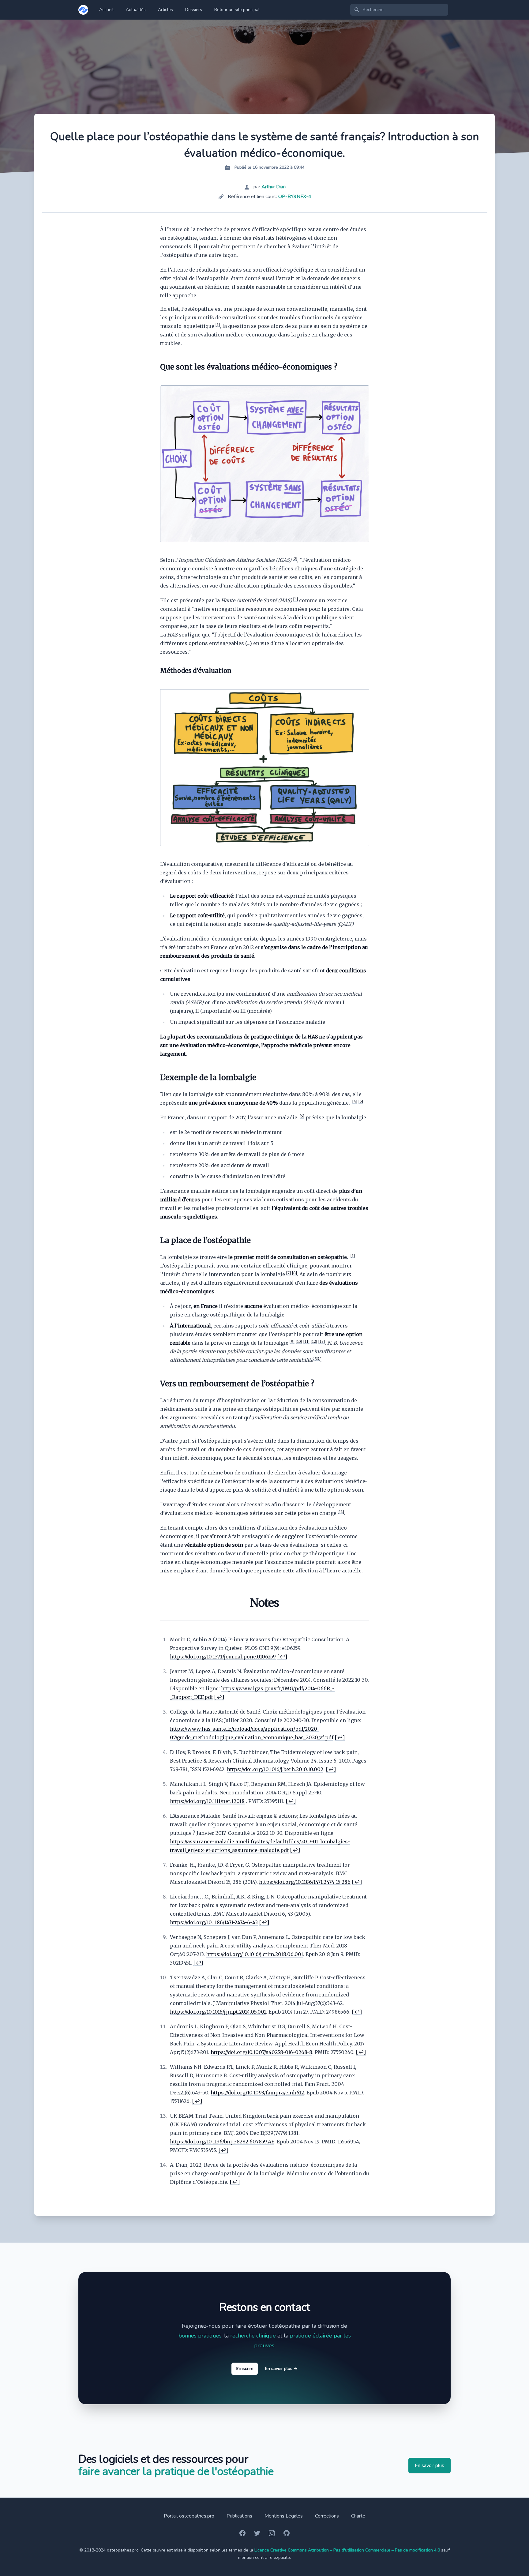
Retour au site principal (237, 10)
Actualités (136, 10)
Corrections (327, 2516)
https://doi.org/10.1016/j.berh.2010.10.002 (275, 1769)
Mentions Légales (284, 2516)
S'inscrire (245, 2369)
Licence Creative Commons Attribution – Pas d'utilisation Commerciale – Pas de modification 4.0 (347, 2550)
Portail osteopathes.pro (189, 2516)
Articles (165, 10)
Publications (239, 2516)
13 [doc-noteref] (321, 1341)
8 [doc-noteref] (294, 1273)
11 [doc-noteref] (306, 1341)
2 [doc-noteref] (295, 559)
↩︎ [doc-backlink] (282, 1657)
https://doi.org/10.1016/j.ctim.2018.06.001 (255, 1954)
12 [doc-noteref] (314, 1341)
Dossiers (194, 10)
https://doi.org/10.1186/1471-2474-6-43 (214, 1922)
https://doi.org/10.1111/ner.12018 (207, 1801)
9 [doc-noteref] (292, 1341)
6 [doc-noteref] (302, 1116)
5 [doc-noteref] (361, 1101)
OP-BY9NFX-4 (295, 197)
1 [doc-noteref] (218, 325)
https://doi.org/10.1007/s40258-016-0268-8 (261, 2052)
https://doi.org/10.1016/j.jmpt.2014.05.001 (218, 2012)
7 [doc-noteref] (288, 1273)
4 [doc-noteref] (355, 1101)
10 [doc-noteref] (299, 1341)
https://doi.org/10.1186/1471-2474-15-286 (305, 1882)
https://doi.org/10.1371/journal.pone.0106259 (223, 1657)
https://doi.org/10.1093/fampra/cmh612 (257, 2093)
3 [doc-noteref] (295, 599)
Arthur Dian (274, 187)
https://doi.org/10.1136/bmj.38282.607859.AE (222, 2142)
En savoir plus (281, 2369)
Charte (358, 2516)
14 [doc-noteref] (317, 1359)
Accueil (106, 10)
